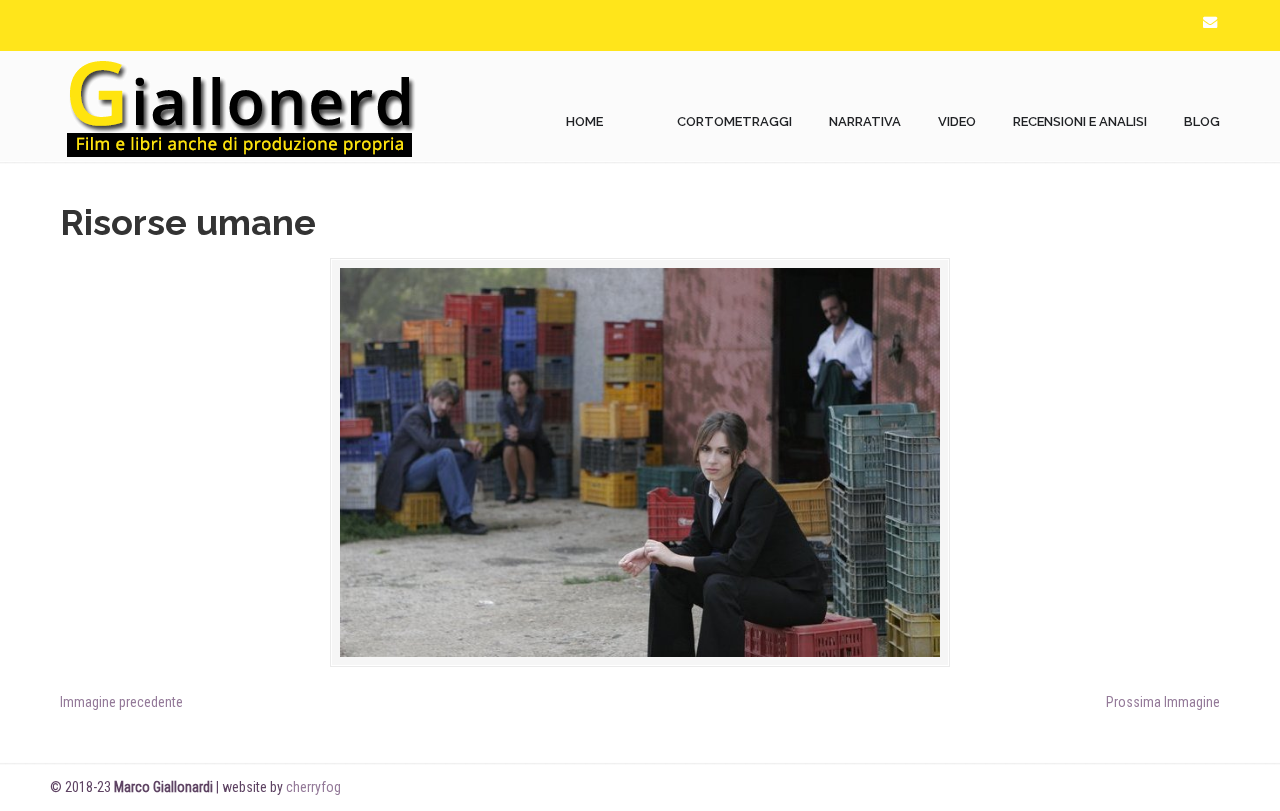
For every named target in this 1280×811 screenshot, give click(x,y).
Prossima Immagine (1163, 702)
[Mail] (1210, 22)
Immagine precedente (121, 702)
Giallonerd (240, 107)
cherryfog (313, 787)
